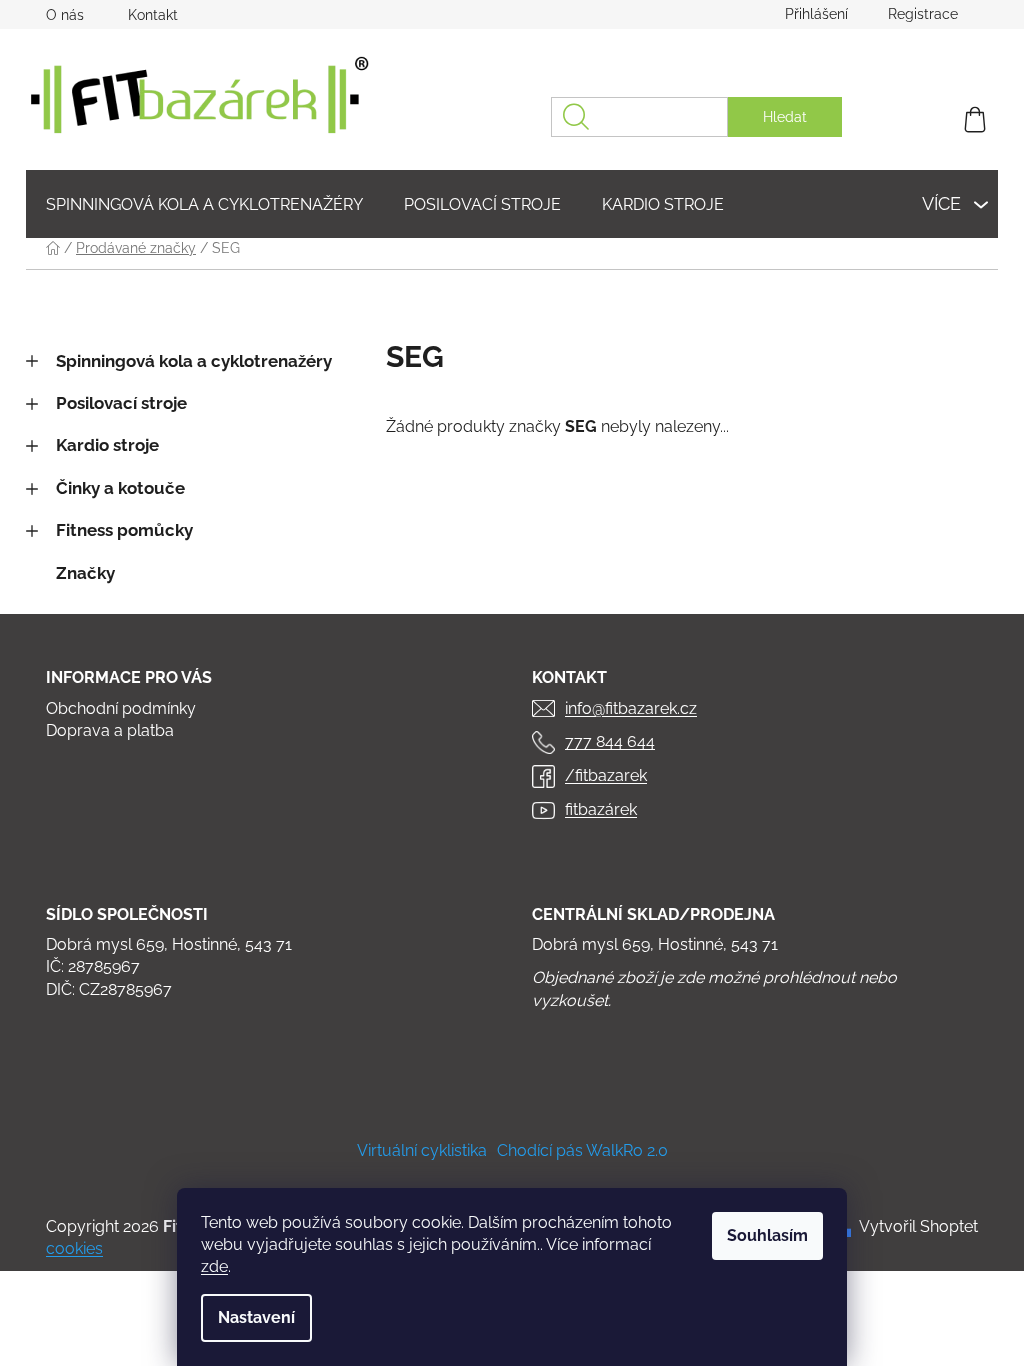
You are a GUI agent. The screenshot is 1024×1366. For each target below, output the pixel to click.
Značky (85, 573)
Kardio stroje (107, 445)
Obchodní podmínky (121, 708)
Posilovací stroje (121, 403)
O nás (65, 15)
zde (214, 1266)
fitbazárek (601, 809)
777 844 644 (610, 741)
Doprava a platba (110, 730)
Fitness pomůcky (124, 530)
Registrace (923, 14)
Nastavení (256, 1317)
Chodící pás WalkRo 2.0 (582, 1150)
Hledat (785, 117)
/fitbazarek (606, 775)
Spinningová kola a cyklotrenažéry (194, 361)
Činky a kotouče (120, 488)
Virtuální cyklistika (422, 1150)
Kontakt (153, 15)
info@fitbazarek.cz (631, 708)
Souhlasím (767, 1235)
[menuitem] (204, 204)
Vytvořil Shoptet (918, 1226)
